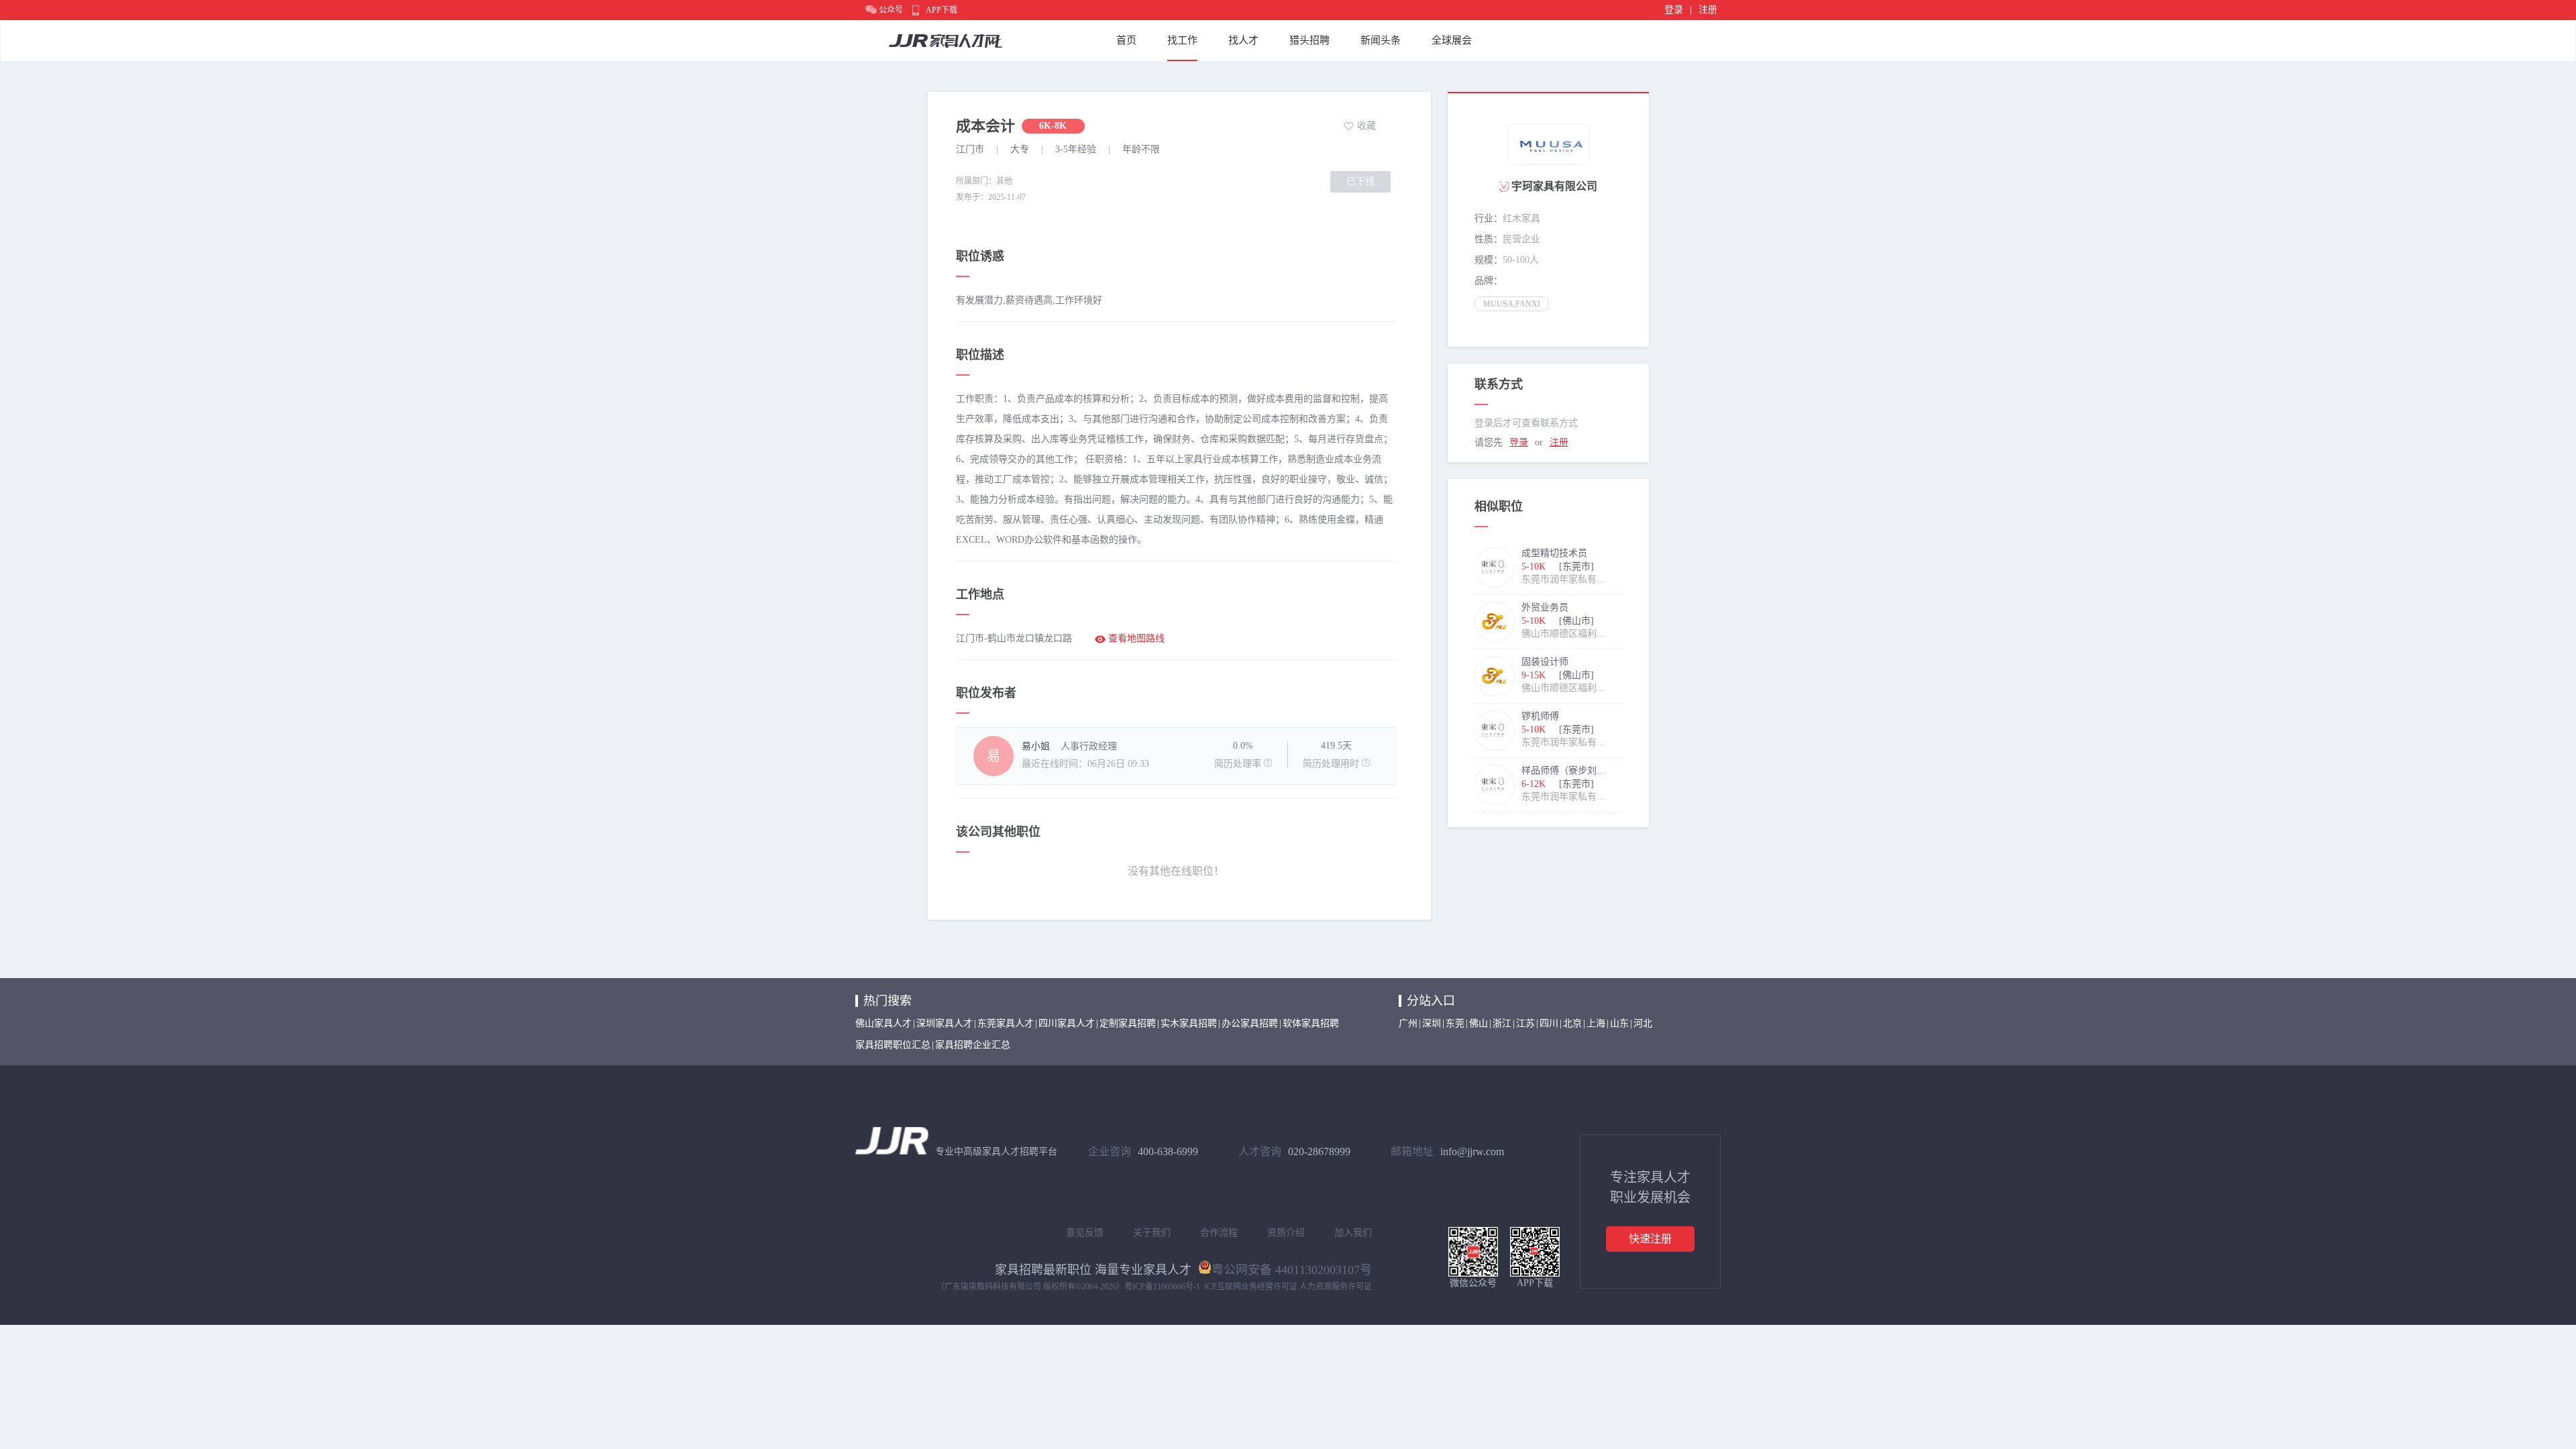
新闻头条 (1381, 40)
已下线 (1360, 181)
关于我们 (1152, 1233)
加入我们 (1353, 1233)
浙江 (1502, 1023)
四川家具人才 (1067, 1023)
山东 (1619, 1023)
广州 (1408, 1023)
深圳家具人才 (945, 1023)
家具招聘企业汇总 (973, 1045)
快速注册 (1650, 1239)
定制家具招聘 (1128, 1023)
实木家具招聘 (1189, 1023)
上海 (1596, 1023)
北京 (1572, 1023)
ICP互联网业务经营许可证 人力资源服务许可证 (1288, 1287)
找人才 (1243, 40)
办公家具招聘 (1250, 1023)
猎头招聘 (1309, 40)
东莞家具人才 (1006, 1023)
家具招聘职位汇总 (893, 1045)
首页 (1126, 40)
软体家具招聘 (1311, 1023)
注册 (1708, 10)
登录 (1674, 10)
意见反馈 (1085, 1233)
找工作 (1182, 40)
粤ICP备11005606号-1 (1162, 1287)
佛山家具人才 (883, 1023)
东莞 (1455, 1023)
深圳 (1432, 1023)
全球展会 (1452, 40)
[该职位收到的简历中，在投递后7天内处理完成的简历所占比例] (1268, 763)
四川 (1549, 1023)
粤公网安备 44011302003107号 (1292, 1269)
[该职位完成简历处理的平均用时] (1366, 763)
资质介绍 (1286, 1233)
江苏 (1525, 1023)
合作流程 (1219, 1233)
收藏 (1366, 126)
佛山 (1479, 1023)
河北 (1643, 1023)
